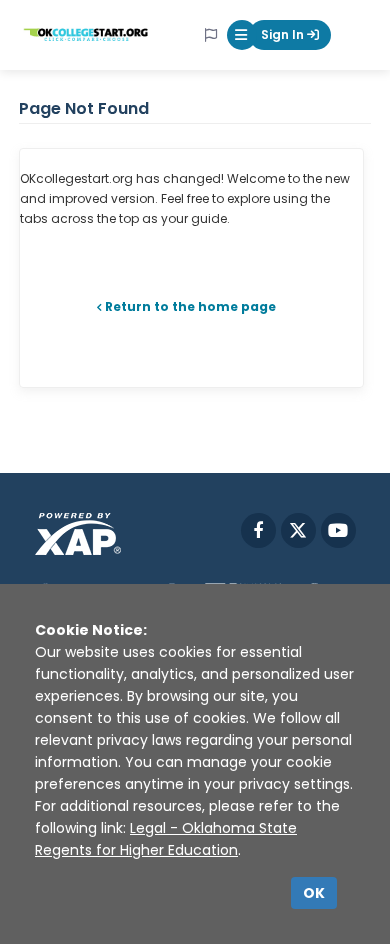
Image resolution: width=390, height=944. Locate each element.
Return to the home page (190, 306)
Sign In (284, 34)
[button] (242, 35)
